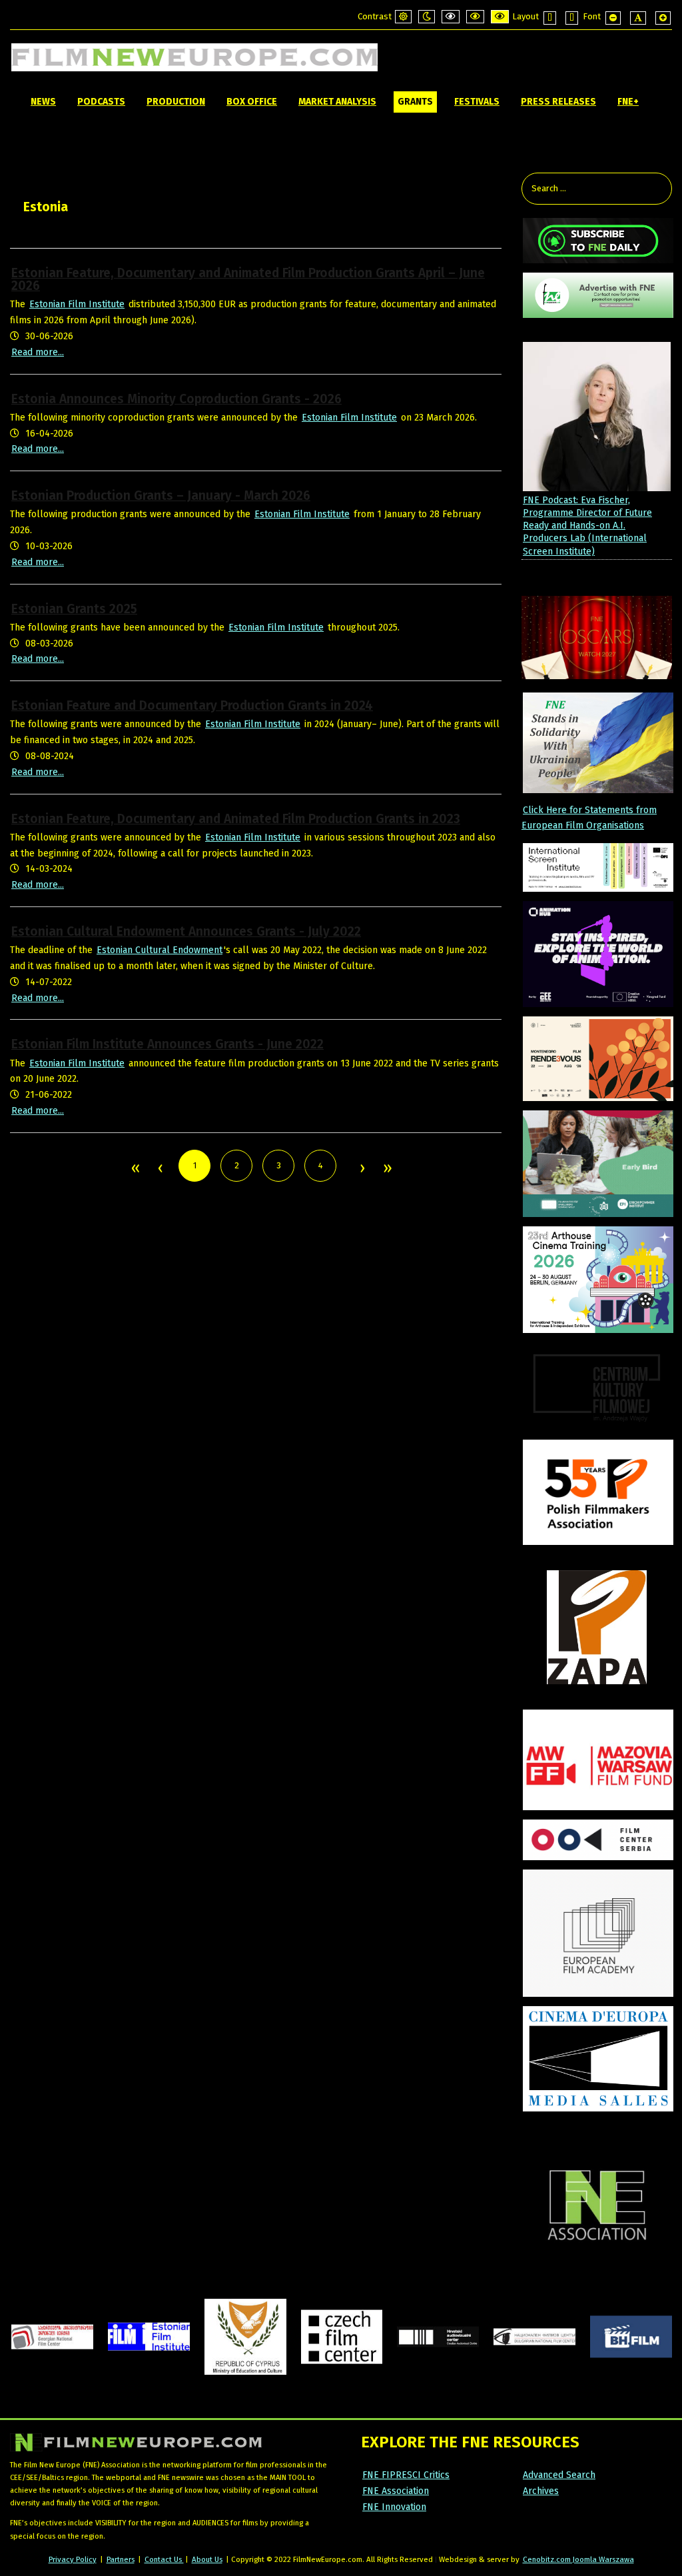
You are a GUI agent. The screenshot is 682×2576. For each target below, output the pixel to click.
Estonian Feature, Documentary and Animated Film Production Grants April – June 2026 (248, 279)
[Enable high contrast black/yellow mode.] (475, 17)
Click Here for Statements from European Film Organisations (589, 818)
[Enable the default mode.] (403, 17)
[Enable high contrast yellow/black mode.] (500, 17)
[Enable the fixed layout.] (550, 18)
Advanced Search (559, 2475)
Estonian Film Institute (77, 304)
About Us (207, 2559)
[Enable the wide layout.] (572, 18)
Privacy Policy (73, 2559)
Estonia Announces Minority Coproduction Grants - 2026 (176, 399)
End (387, 1169)
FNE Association (396, 2491)
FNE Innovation (394, 2507)
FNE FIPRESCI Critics (406, 2475)
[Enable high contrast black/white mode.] (451, 17)
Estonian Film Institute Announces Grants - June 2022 (168, 1044)
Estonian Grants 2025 (74, 609)
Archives (541, 2491)
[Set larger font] (663, 18)
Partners (121, 2559)
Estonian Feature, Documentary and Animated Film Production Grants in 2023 (236, 819)
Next (362, 1169)
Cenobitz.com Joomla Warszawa (578, 2559)
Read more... (38, 352)
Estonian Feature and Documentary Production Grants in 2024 (192, 705)
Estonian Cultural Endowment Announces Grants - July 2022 (186, 931)
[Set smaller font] (613, 18)
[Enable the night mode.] (427, 17)
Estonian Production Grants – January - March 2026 (161, 496)
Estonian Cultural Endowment (160, 950)
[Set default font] (638, 18)
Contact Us (164, 2559)
